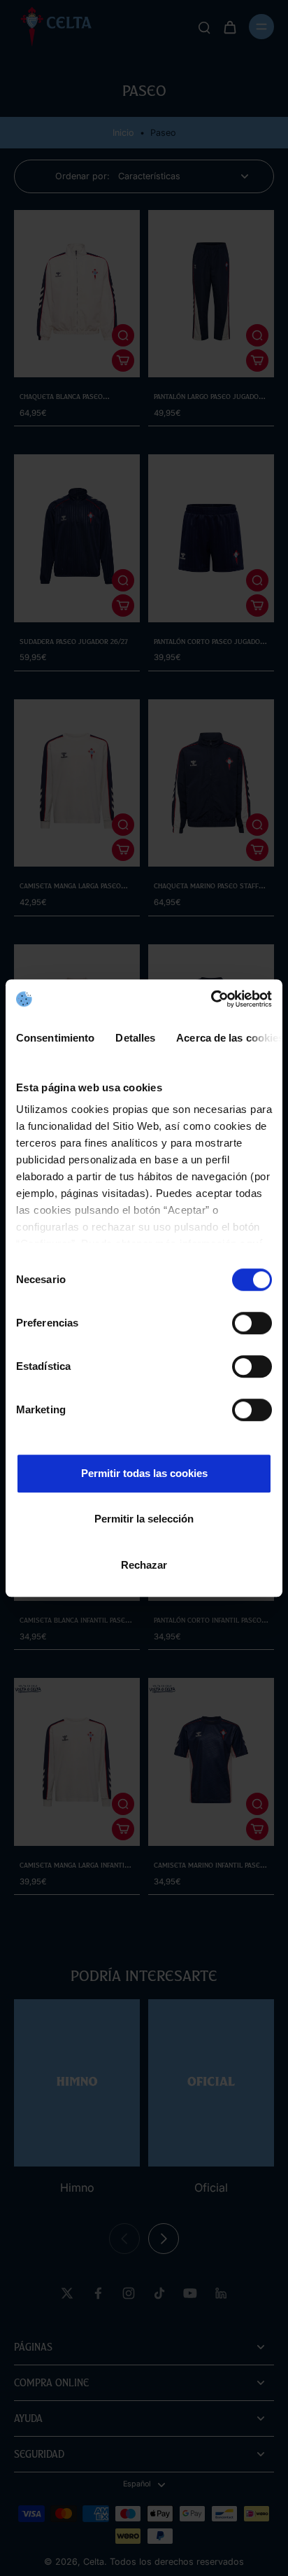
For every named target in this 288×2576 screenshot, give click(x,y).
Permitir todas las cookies (144, 1473)
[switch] (252, 1323)
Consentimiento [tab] (55, 1038)
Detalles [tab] (135, 1038)
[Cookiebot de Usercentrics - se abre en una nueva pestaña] (211, 999)
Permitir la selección (144, 1519)
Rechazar (144, 1565)
